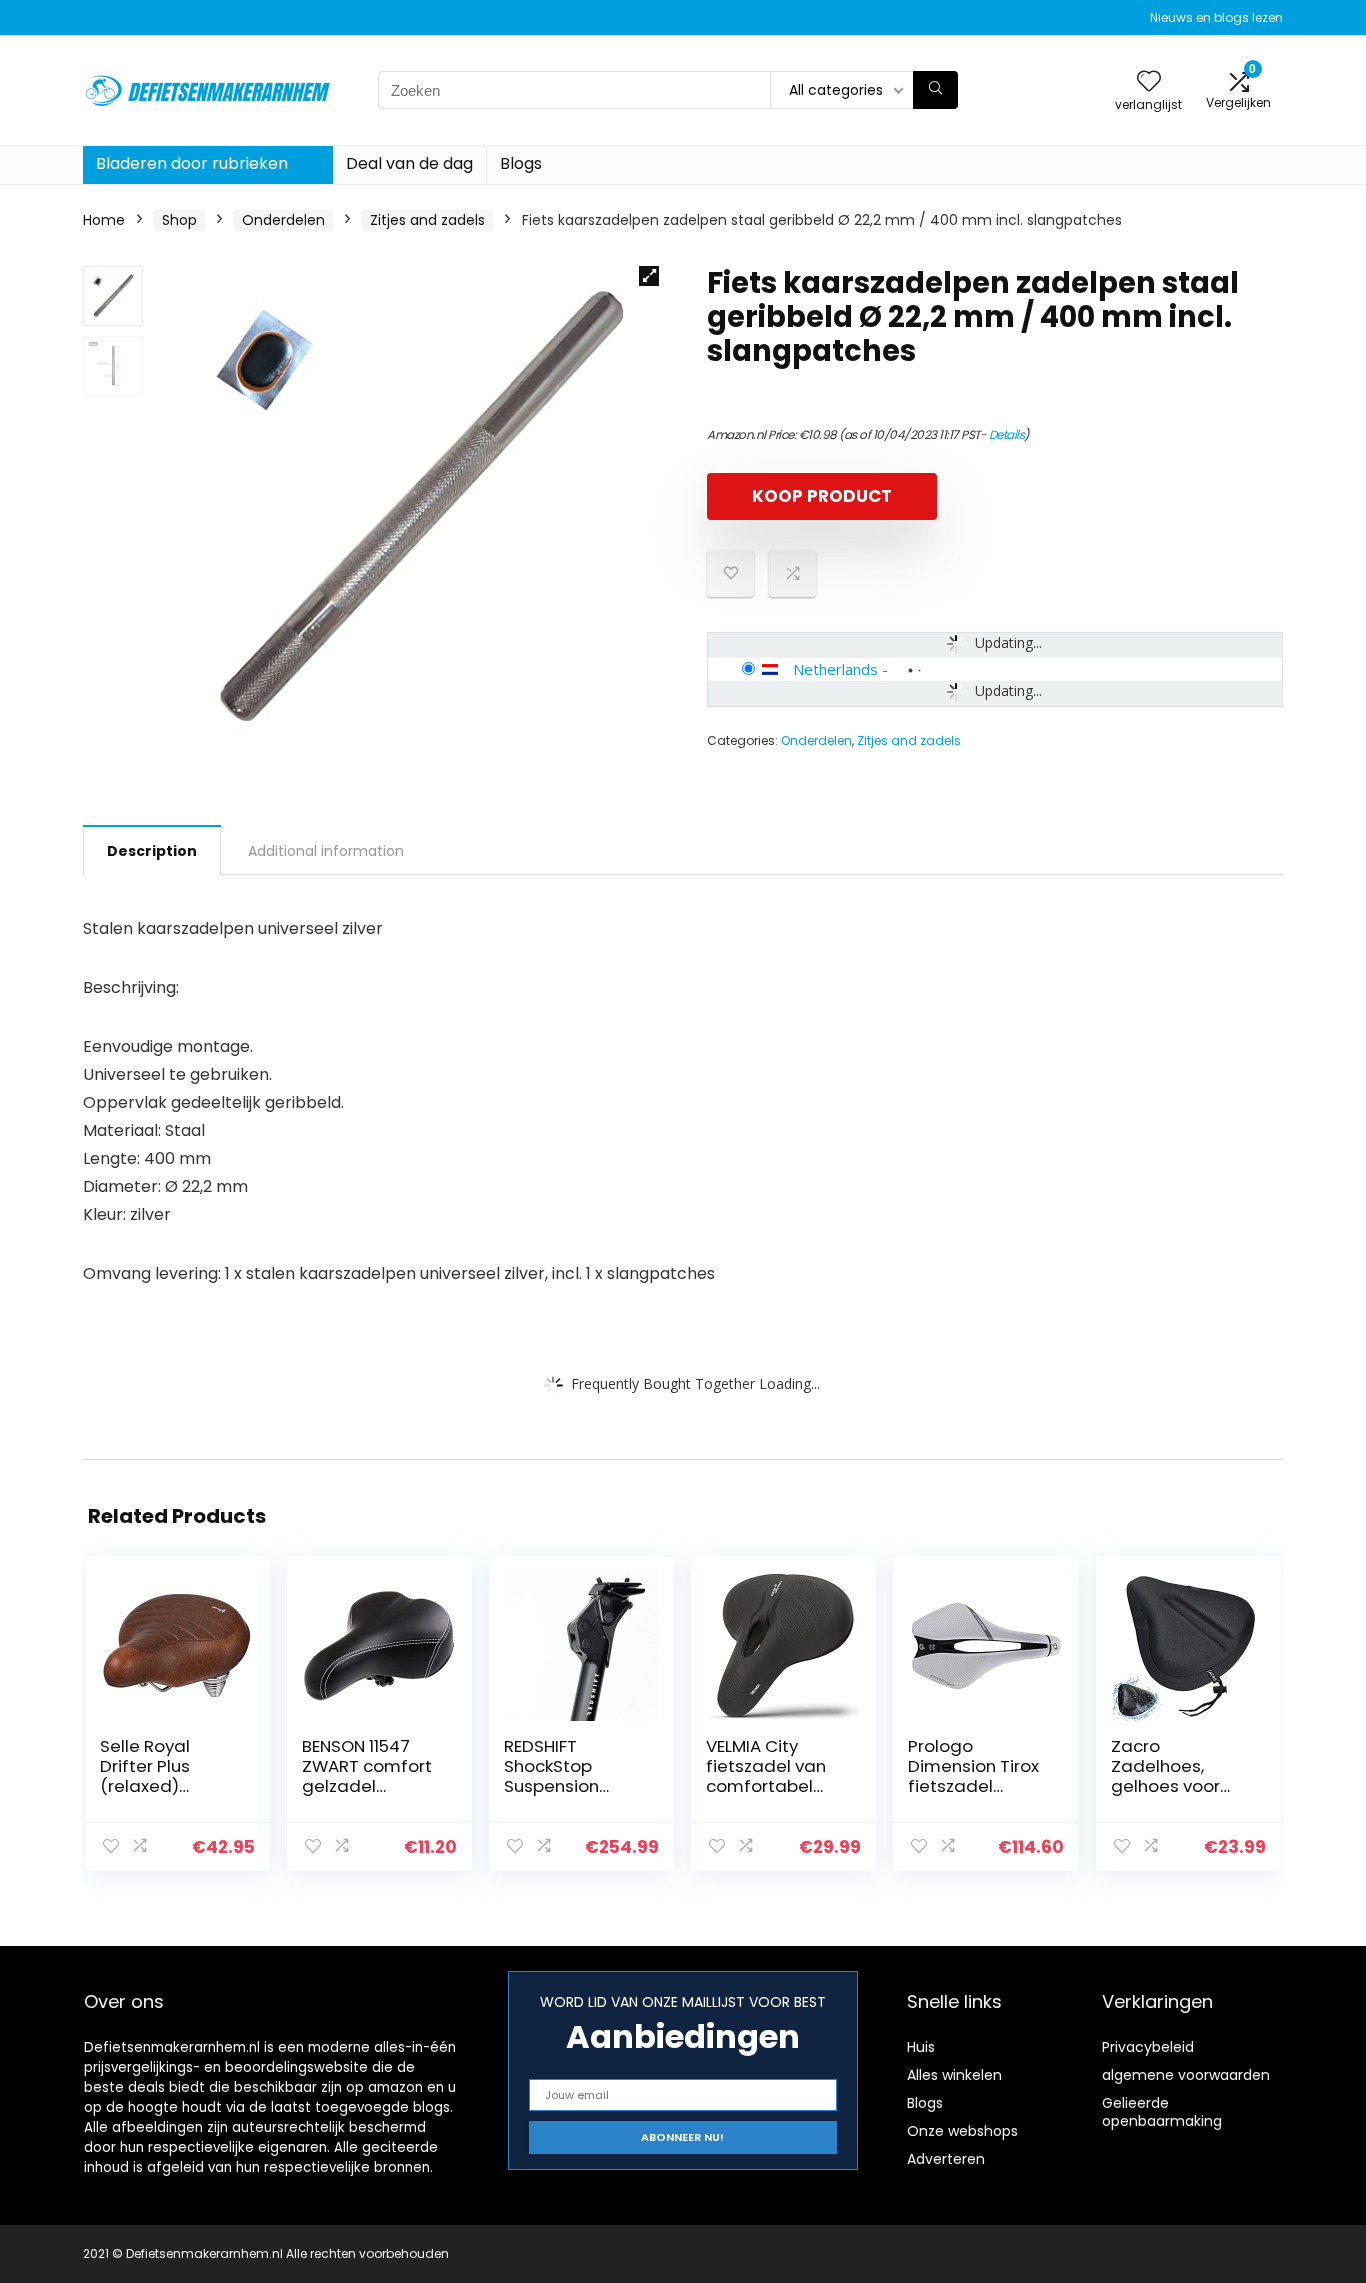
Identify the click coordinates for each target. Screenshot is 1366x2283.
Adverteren (946, 2159)
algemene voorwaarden (1186, 2075)
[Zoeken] (935, 90)
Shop (179, 220)
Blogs (521, 163)
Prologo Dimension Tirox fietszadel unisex (973, 1776)
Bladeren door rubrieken (192, 163)
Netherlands (835, 669)
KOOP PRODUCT (822, 496)
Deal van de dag (409, 163)
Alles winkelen (954, 2075)
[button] (649, 276)
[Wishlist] (1149, 82)
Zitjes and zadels (427, 220)
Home (104, 220)
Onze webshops (962, 2131)
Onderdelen (283, 220)
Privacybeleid (1148, 2047)
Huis (921, 2047)
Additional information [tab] (326, 851)
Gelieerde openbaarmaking (1162, 2112)
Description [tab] (152, 851)
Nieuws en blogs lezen (1216, 17)
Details (1007, 434)
